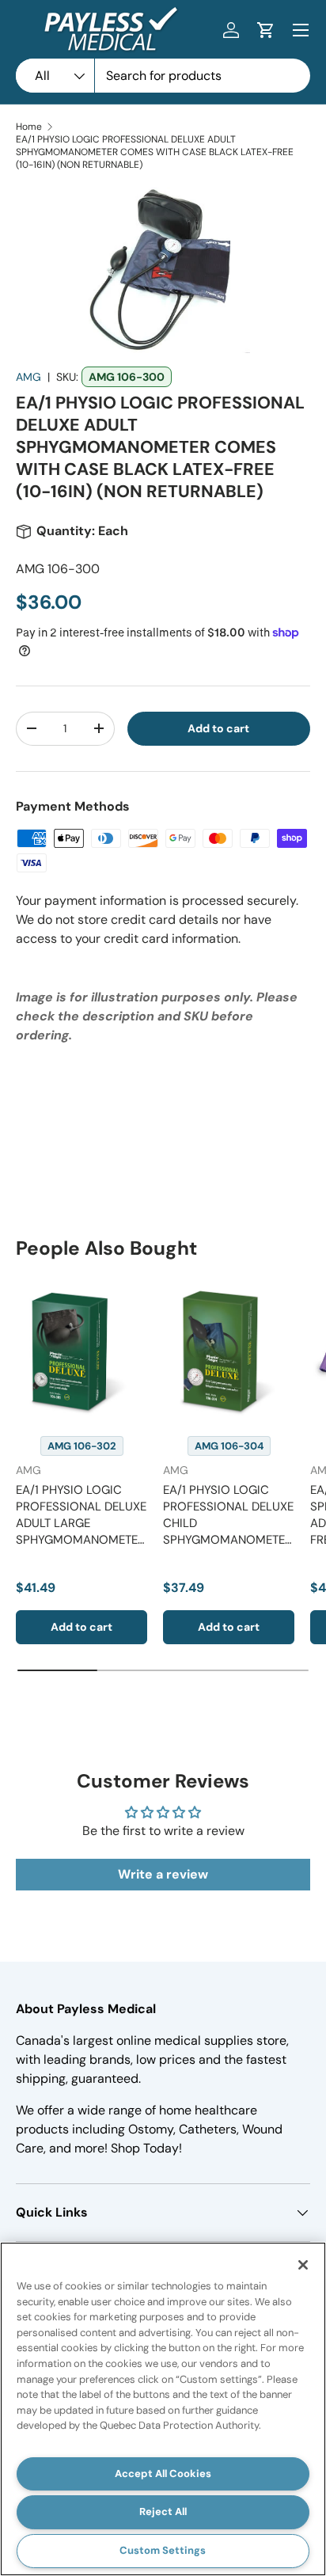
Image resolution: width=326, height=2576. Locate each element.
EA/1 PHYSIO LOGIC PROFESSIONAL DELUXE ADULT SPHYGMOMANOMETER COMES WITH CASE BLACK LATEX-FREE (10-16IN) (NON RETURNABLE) (155, 152)
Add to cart (218, 728)
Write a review (163, 1874)
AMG (28, 377)
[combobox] (163, 76)
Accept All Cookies (163, 2473)
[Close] (303, 2265)
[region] (163, 2409)
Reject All (163, 2511)
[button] (266, 30)
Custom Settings (163, 2550)
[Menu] (301, 30)
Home (29, 127)
